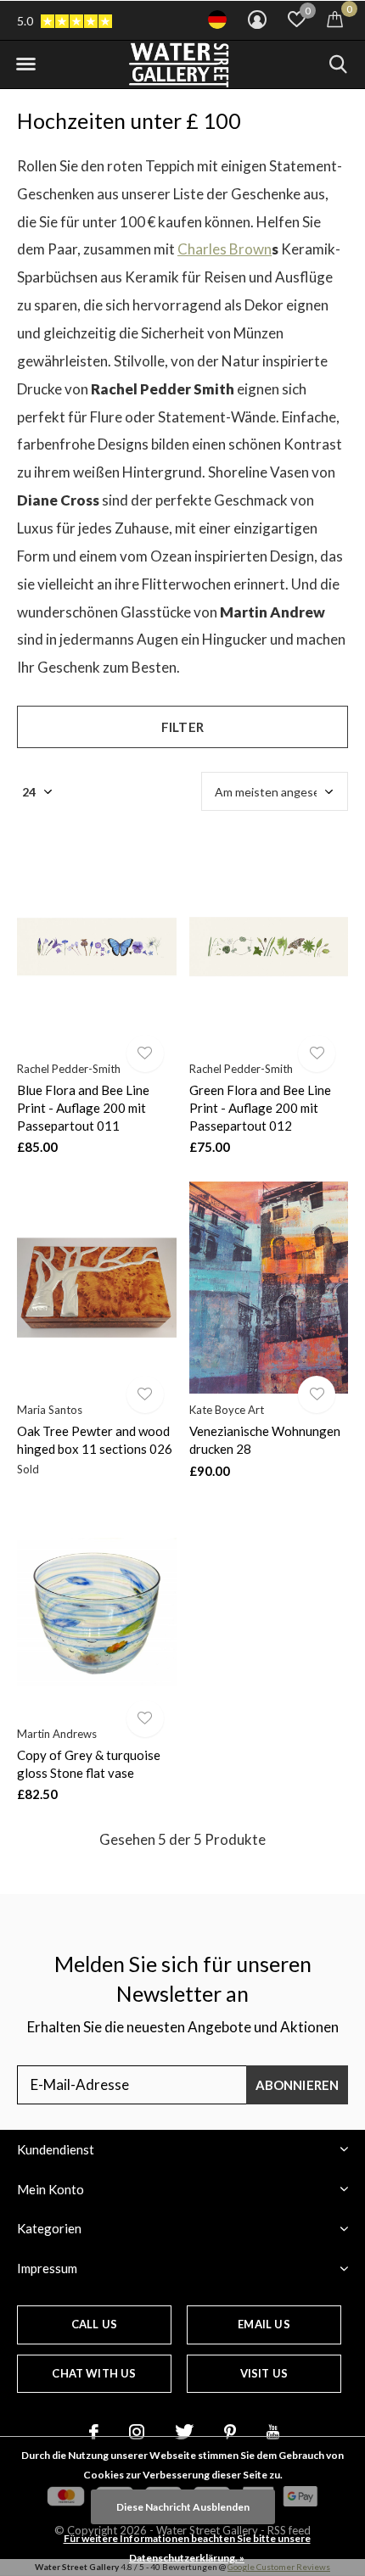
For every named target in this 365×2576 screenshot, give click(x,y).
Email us (264, 2324)
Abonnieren (298, 2085)
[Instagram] (137, 2432)
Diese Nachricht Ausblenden (183, 2507)
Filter (182, 727)
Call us (94, 2324)
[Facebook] (94, 2432)
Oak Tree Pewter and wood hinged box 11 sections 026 (95, 1440)
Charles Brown (225, 249)
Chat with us (94, 2373)
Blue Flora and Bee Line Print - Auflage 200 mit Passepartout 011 (83, 1108)
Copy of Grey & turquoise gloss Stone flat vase (89, 1764)
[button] (25, 64)
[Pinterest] (230, 2432)
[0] (335, 19)
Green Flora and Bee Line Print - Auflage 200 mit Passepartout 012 (260, 1108)
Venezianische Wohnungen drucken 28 (265, 1440)
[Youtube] (273, 2432)
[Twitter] (184, 2432)
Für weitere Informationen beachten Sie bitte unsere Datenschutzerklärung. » (187, 2548)
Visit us (264, 2373)
